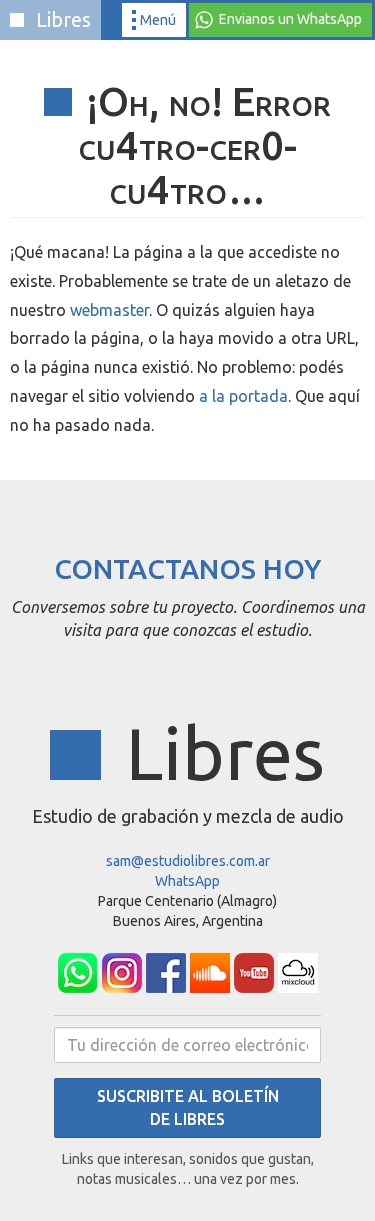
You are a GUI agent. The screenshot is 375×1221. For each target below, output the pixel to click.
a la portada (243, 396)
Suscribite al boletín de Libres (188, 1107)
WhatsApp (187, 881)
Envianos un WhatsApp (290, 19)
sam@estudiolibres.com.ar (188, 861)
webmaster (109, 310)
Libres (61, 19)
